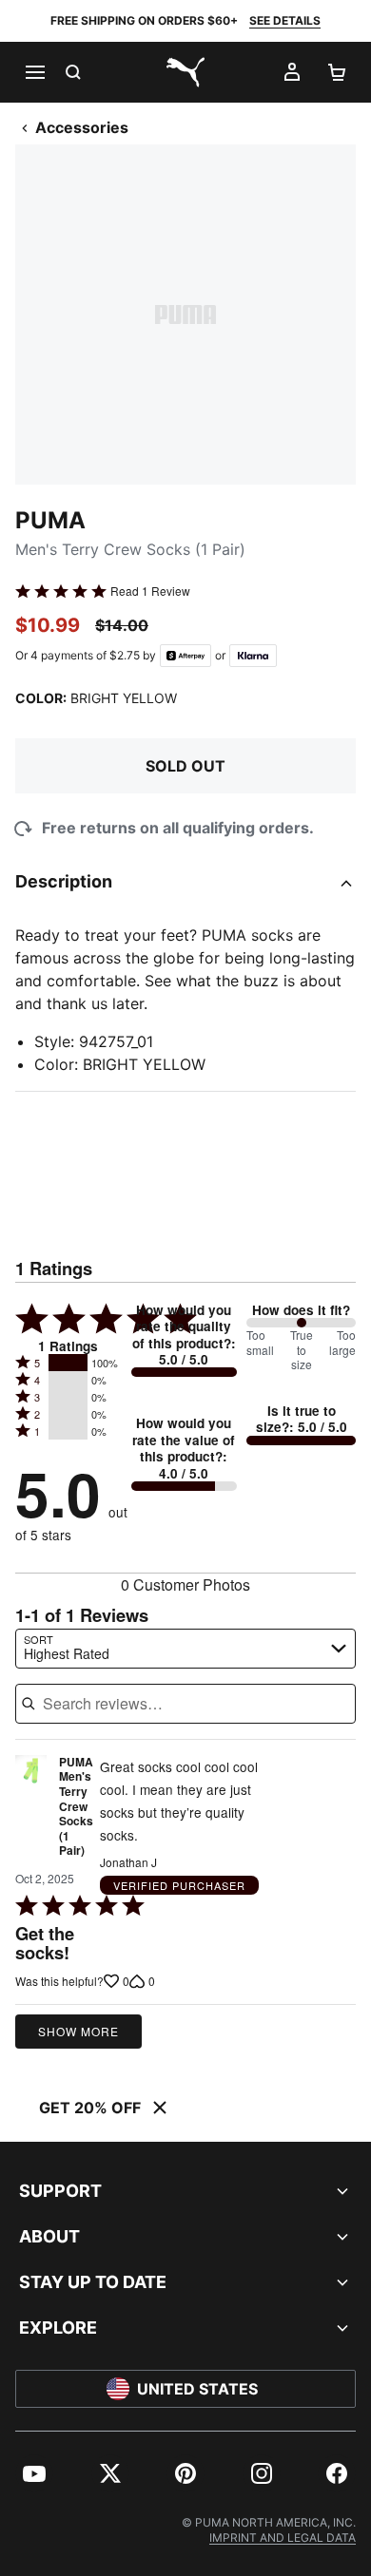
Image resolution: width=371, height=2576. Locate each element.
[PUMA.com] (185, 72)
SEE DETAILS (285, 20)
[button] (68, 1363)
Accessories (82, 127)
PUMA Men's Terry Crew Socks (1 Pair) (76, 1807)
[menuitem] (34, 2473)
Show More (78, 2031)
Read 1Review (150, 591)
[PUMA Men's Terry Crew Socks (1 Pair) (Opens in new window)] (31, 1812)
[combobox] (185, 1649)
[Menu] (34, 72)
